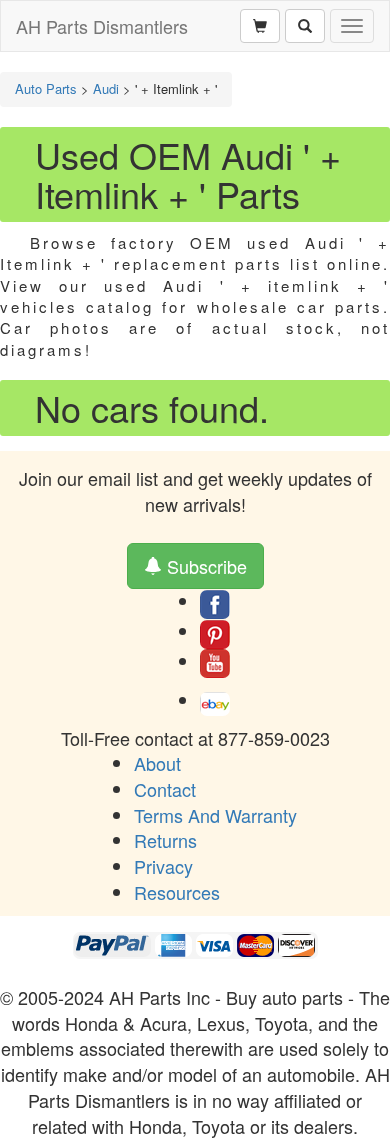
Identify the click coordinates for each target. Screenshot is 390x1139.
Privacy (163, 866)
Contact (165, 789)
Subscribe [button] (204, 566)
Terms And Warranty (215, 815)
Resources (177, 892)
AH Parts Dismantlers (102, 26)
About (157, 763)
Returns (165, 840)
